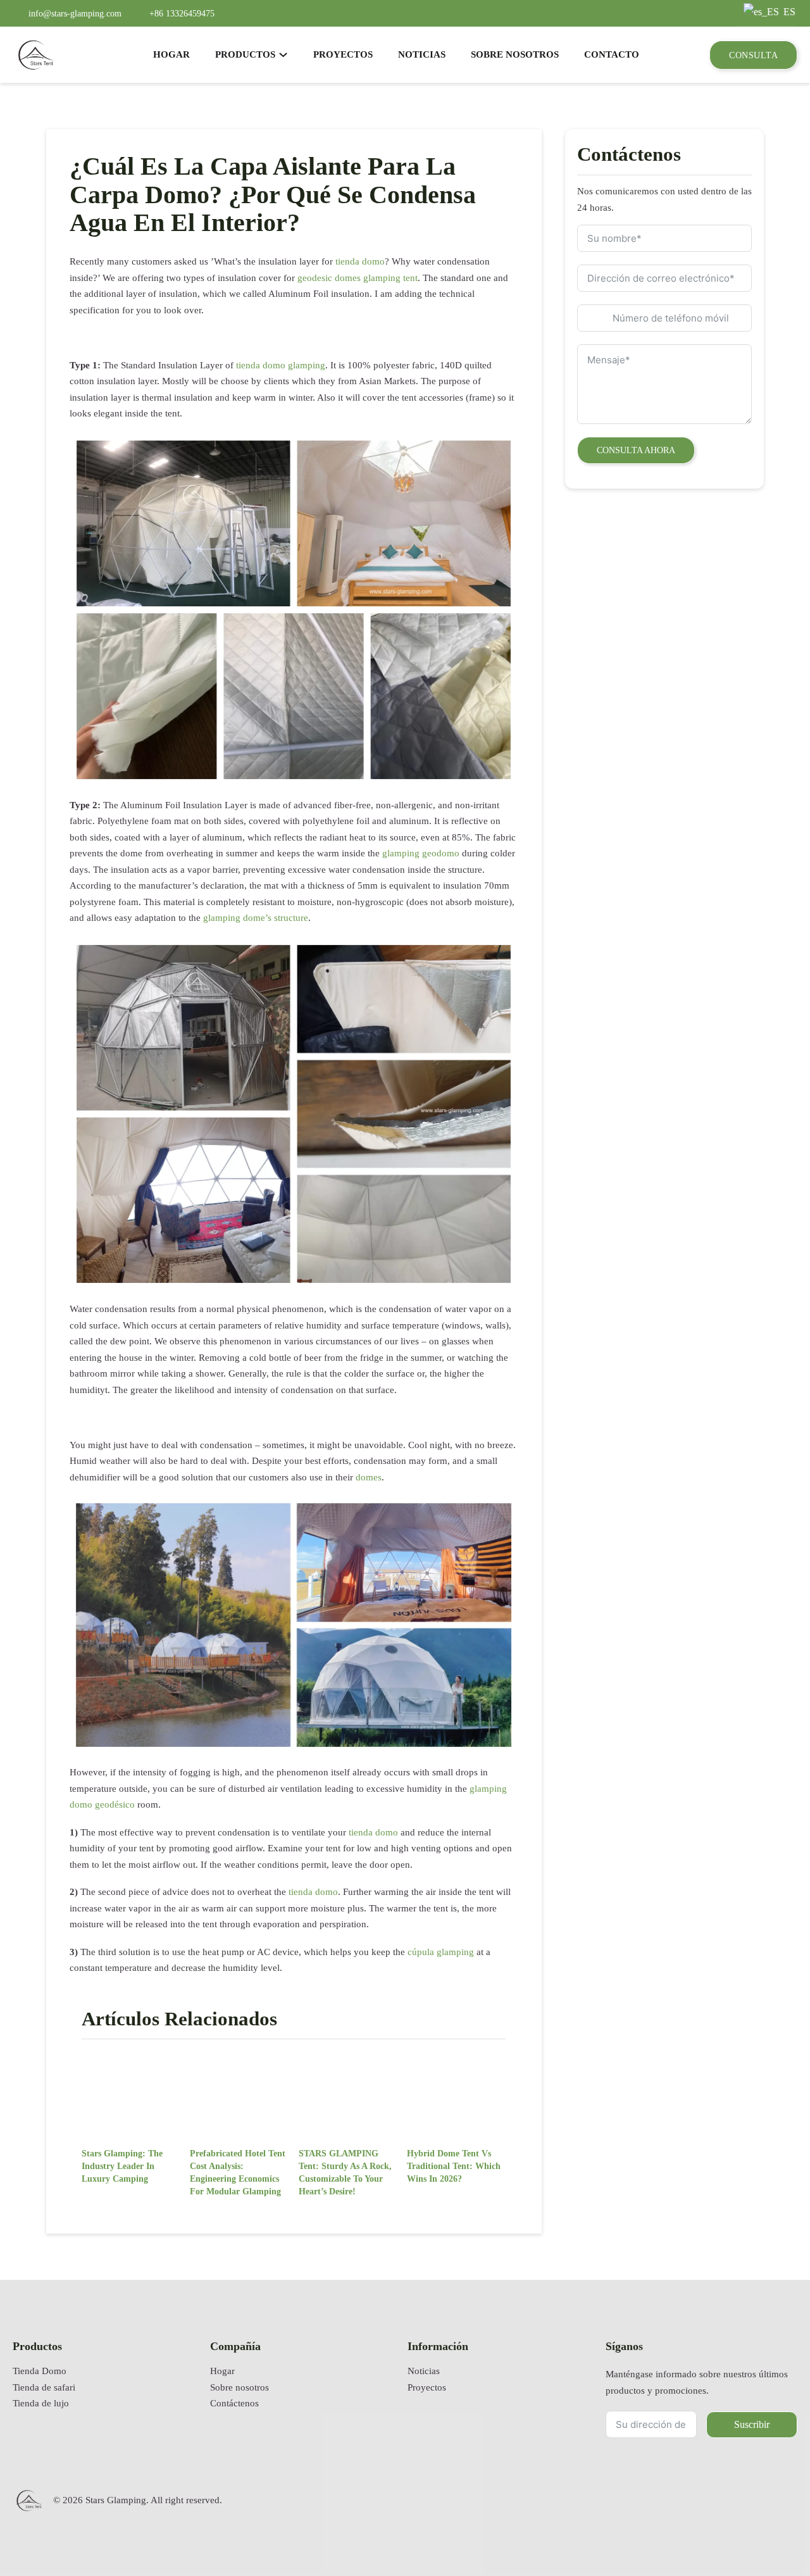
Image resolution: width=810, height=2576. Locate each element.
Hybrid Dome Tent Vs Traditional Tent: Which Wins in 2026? (454, 2166)
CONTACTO (612, 54)
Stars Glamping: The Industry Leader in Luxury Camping (122, 2166)
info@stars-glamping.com (75, 13)
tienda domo (360, 261)
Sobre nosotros (240, 2387)
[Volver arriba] (769, 2529)
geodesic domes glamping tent (358, 278)
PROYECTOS (343, 54)
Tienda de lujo (41, 2403)
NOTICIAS (422, 54)
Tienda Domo (40, 2371)
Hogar (222, 2371)
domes (369, 1477)
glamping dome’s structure (256, 918)
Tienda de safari (44, 2387)
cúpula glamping (441, 1952)
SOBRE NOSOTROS (515, 54)
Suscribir (752, 2424)
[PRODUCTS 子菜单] (283, 55)
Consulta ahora (636, 450)
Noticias (424, 2371)
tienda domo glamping (281, 365)
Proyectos (427, 2387)
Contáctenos (234, 2403)
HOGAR (171, 54)
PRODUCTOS (245, 54)
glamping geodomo (421, 853)
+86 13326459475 (182, 13)
